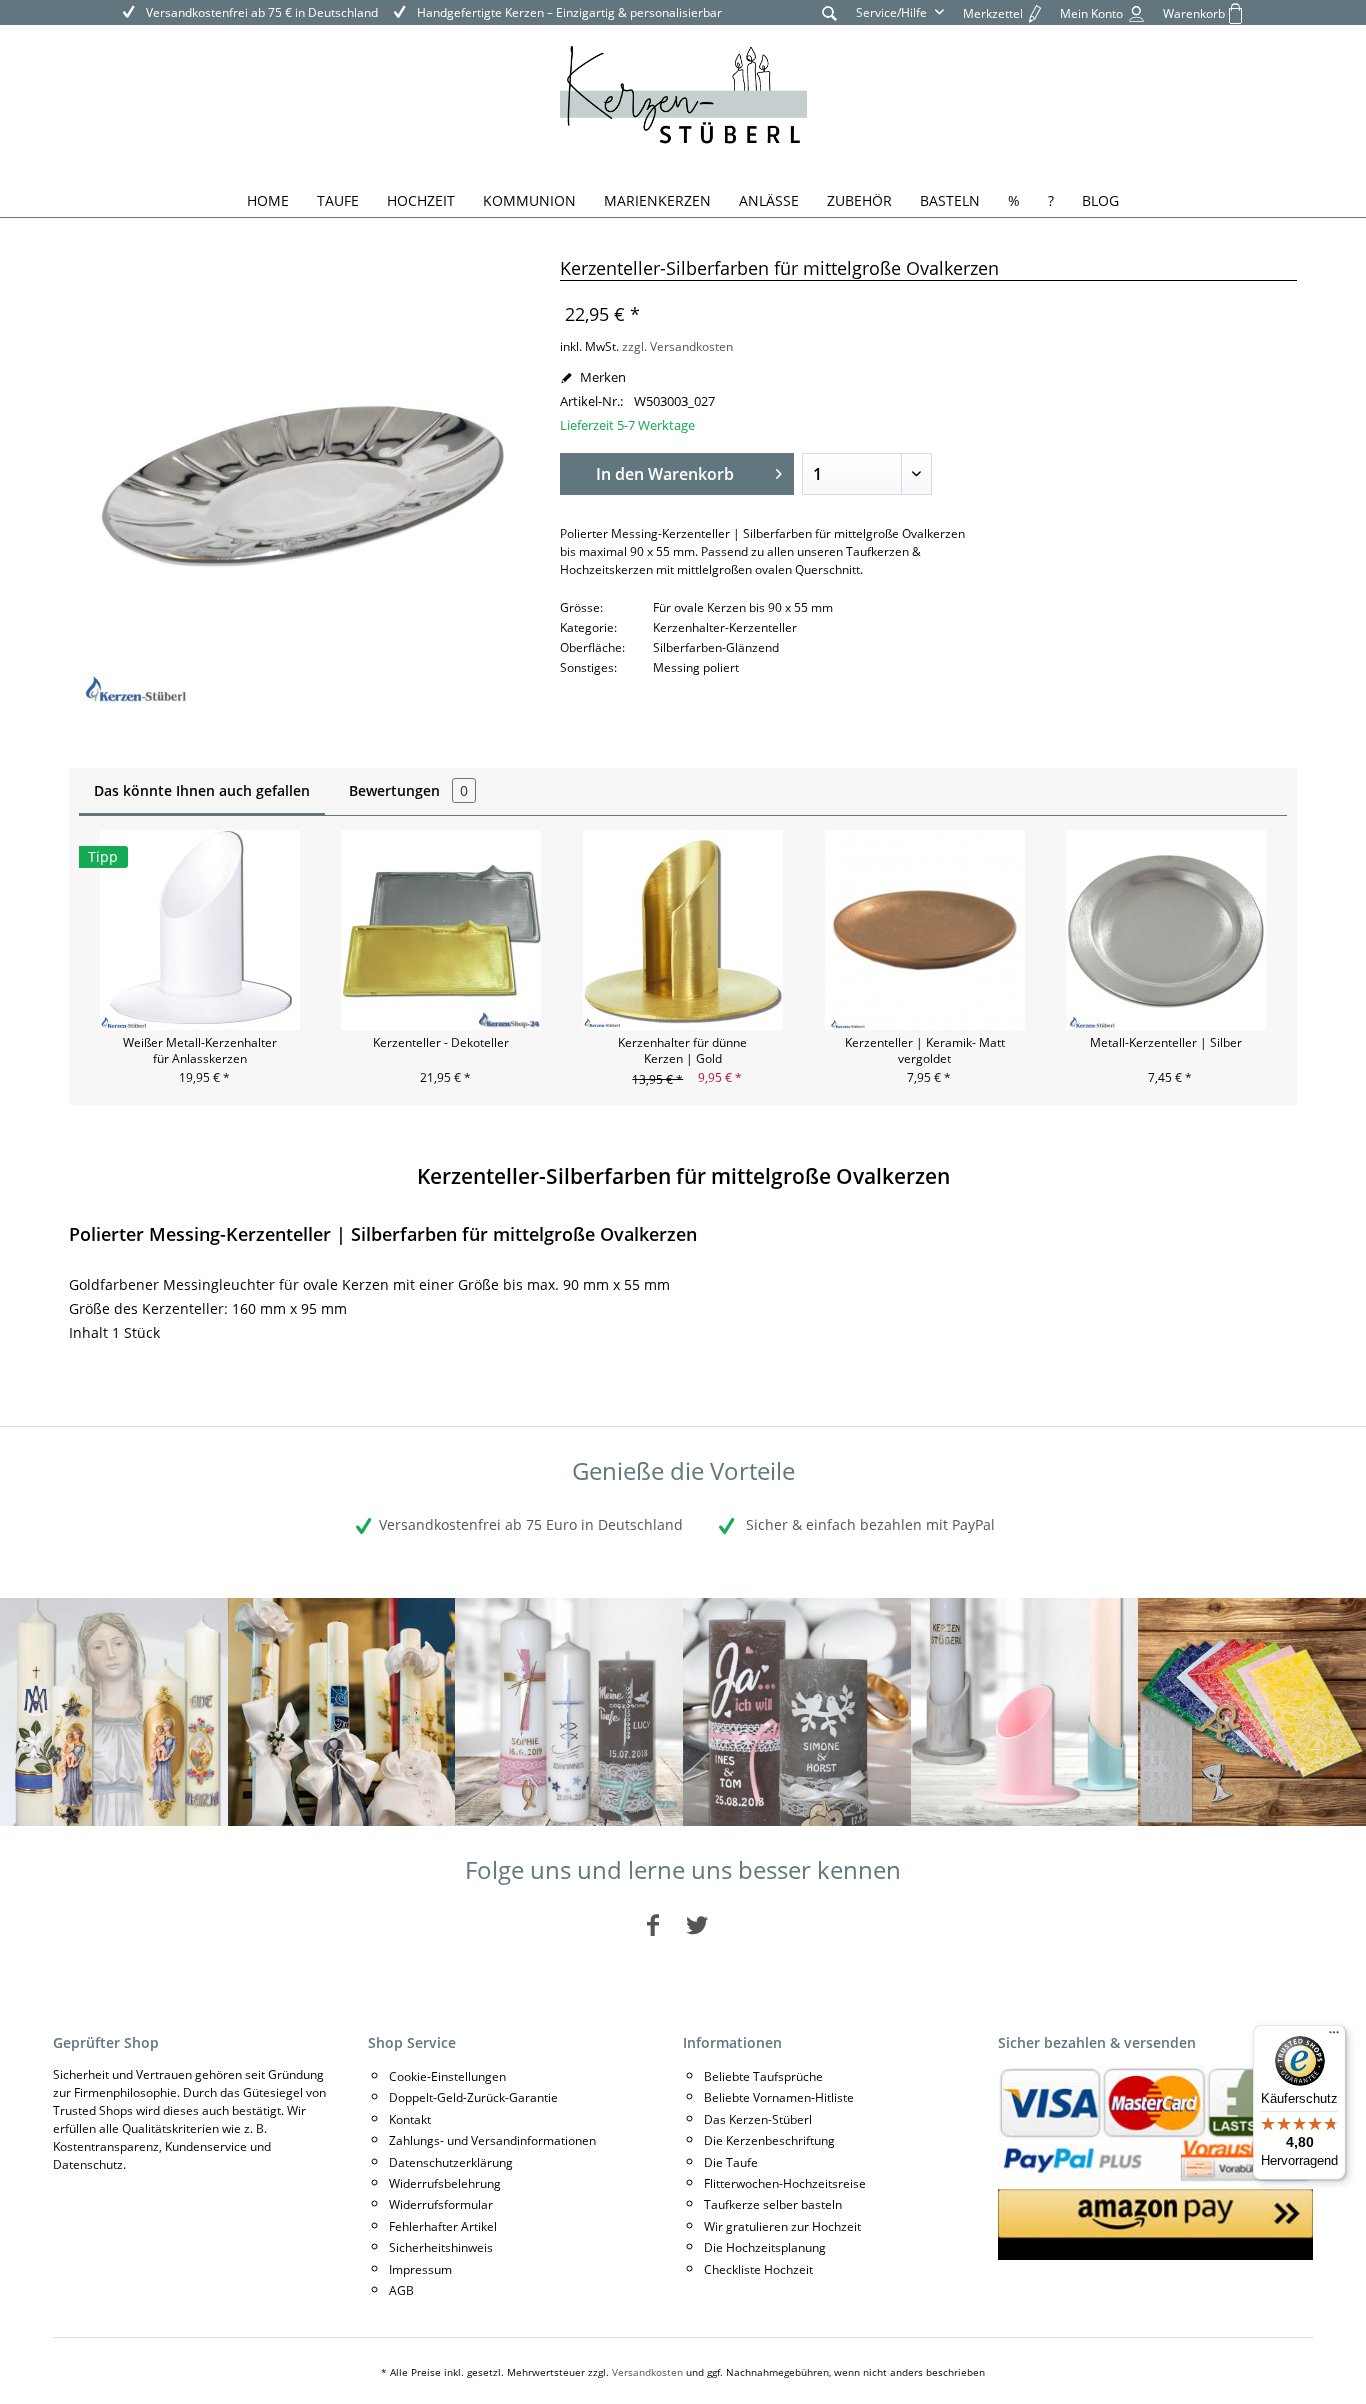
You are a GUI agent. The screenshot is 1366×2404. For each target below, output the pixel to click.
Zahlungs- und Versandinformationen (492, 2140)
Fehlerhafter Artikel (443, 2226)
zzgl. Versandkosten (677, 346)
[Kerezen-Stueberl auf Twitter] (697, 1924)
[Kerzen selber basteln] (1252, 1712)
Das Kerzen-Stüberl (758, 2119)
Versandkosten (647, 2372)
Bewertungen (408, 790)
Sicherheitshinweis (441, 2247)
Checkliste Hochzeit (758, 2269)
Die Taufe (731, 2162)
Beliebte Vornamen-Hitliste (779, 2097)
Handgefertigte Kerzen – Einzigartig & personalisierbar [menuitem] (568, 12)
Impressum (420, 2269)
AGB (401, 2290)
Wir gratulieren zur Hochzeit (782, 2226)
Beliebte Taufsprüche (763, 2076)
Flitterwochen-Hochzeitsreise (785, 2183)
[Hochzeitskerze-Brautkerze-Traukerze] (797, 1712)
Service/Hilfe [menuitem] (893, 12)
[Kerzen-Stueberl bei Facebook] (653, 1924)
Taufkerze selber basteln (773, 2204)
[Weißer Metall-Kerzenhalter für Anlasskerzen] (200, 930)
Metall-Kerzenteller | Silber (1166, 1043)
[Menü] (1334, 2037)
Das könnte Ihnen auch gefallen (202, 790)
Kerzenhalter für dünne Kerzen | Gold (682, 1051)
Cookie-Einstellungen (447, 2076)
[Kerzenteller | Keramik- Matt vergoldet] (925, 930)
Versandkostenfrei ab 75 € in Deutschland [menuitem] (260, 12)
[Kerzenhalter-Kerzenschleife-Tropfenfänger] (1025, 1712)
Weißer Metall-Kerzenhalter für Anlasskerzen (200, 1051)
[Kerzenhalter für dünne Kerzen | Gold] (683, 930)
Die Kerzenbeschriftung (769, 2140)
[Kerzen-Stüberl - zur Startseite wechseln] (683, 98)
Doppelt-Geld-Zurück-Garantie (473, 2097)
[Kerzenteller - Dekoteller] (442, 930)
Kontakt (410, 2119)
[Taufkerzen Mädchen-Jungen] (569, 1712)
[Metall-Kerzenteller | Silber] (1166, 930)
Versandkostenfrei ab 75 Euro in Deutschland (531, 1524)
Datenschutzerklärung (451, 2162)
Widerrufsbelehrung (445, 2183)
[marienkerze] (114, 1712)
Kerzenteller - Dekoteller (441, 1043)
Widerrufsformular (441, 2204)
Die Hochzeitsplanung (765, 2247)
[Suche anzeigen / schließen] (829, 12)
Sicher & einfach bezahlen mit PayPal (868, 1524)
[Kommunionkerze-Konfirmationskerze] (342, 1712)
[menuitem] (829, 12)
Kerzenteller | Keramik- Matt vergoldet (925, 1051)
